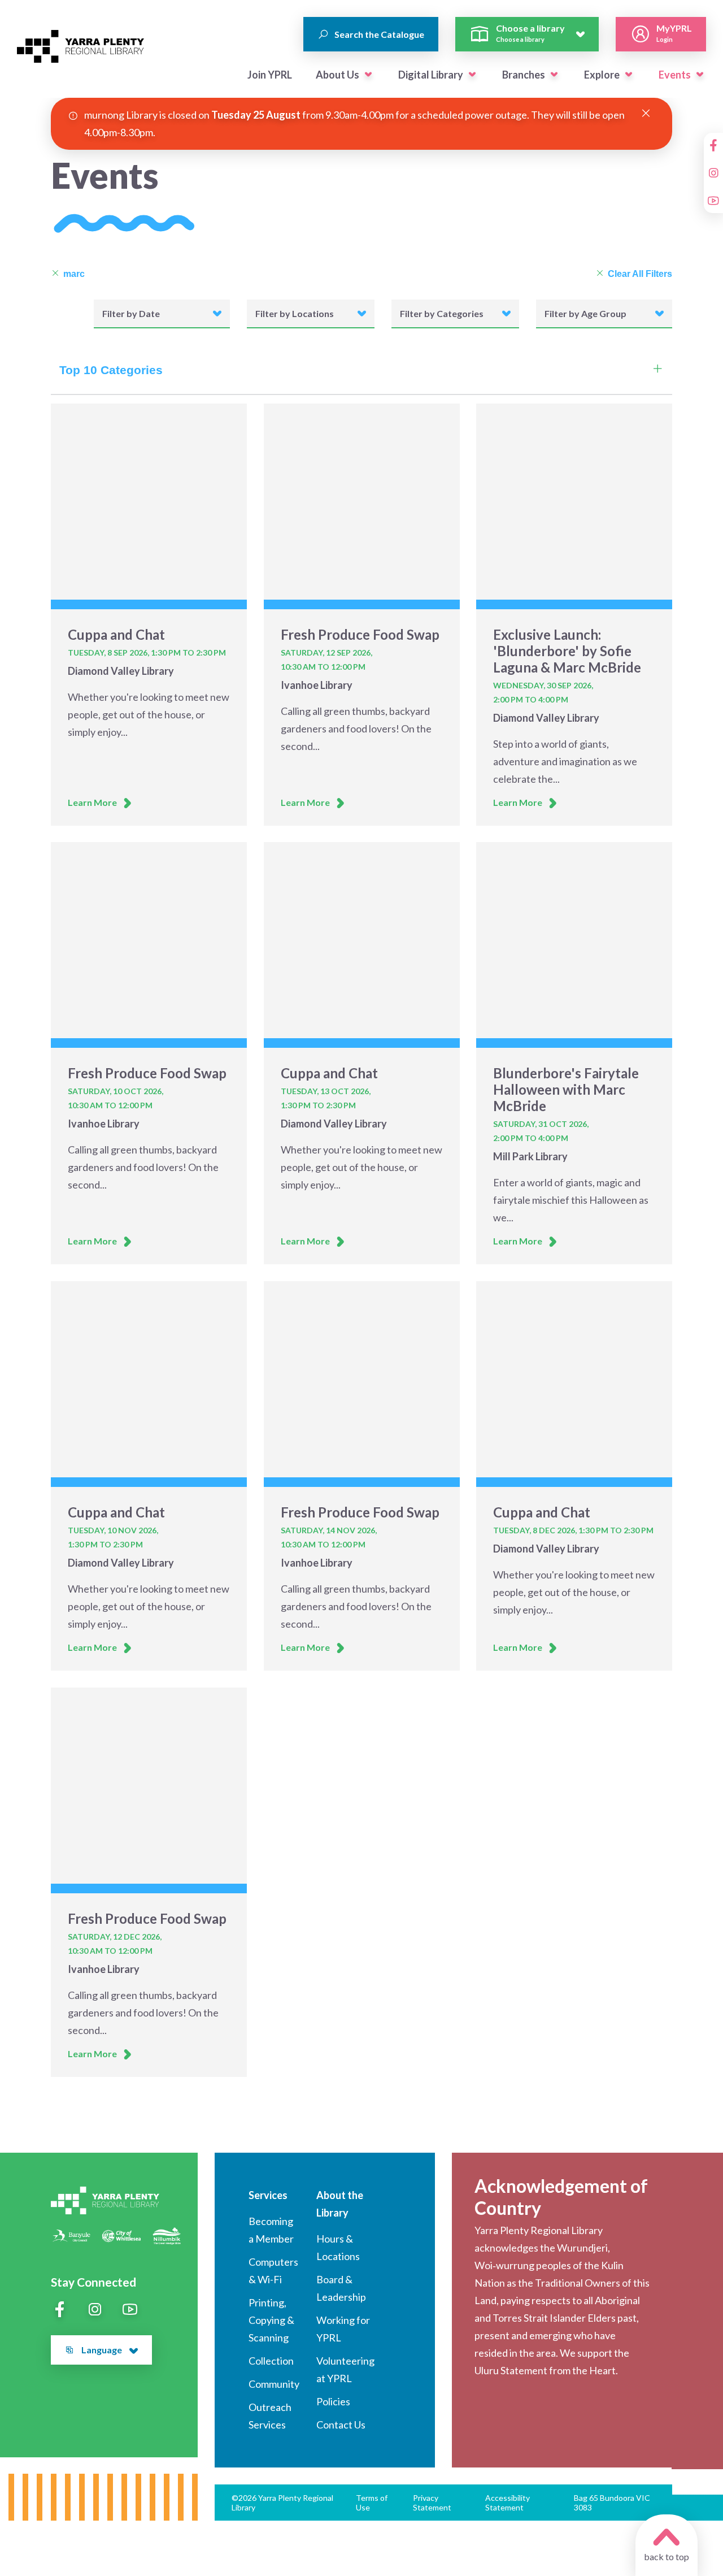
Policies (333, 2401)
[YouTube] (713, 201)
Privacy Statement (432, 2503)
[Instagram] (713, 173)
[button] (368, 75)
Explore (602, 75)
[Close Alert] (646, 114)
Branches (524, 75)
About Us (337, 75)
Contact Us (341, 2425)
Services (268, 2195)
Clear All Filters (640, 274)
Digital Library (431, 75)
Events (675, 75)
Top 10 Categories (111, 370)
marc (74, 274)
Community (274, 2384)
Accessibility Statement (508, 2503)
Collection (271, 2361)
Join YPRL (270, 75)
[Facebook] (713, 145)
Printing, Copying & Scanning (271, 2320)
